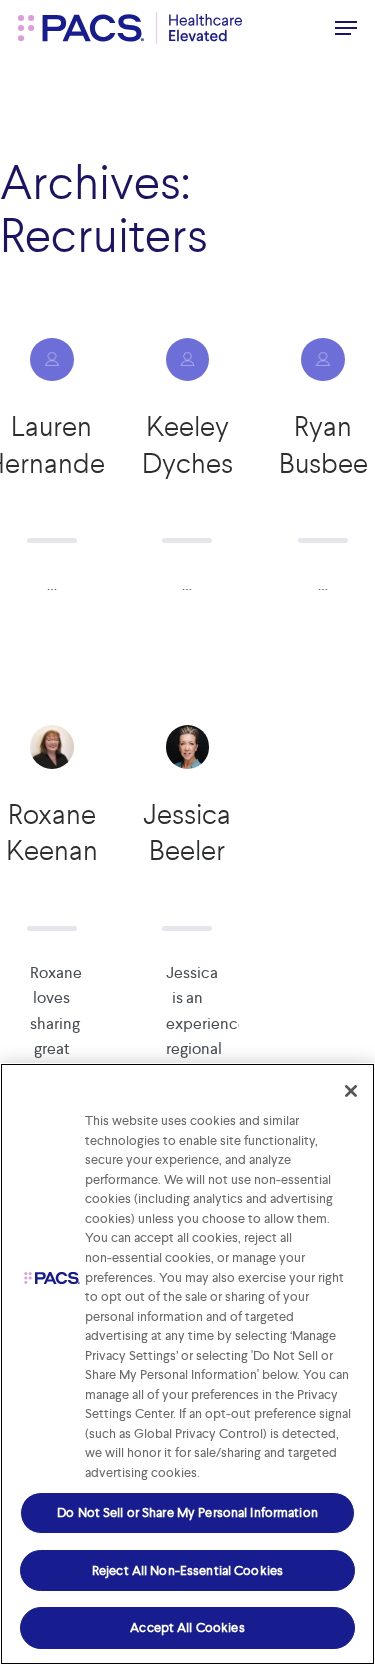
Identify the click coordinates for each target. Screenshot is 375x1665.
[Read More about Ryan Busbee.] (323, 360)
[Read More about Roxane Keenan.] (52, 747)
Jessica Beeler (187, 832)
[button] (346, 28)
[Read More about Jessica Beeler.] (188, 747)
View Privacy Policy (260, 1472)
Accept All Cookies (187, 1627)
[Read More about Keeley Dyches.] (188, 360)
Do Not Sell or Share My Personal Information (187, 1512)
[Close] (351, 1091)
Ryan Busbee (323, 444)
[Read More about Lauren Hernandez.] (52, 360)
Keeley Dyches (187, 444)
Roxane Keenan (52, 832)
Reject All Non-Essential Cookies (187, 1570)
